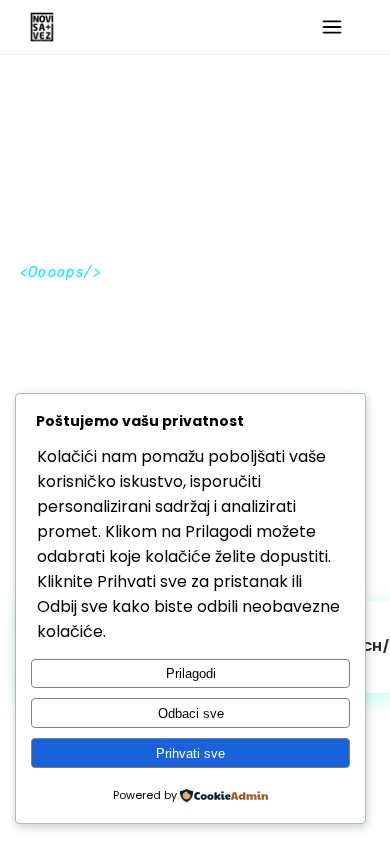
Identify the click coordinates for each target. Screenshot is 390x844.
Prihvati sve (190, 753)
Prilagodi (191, 673)
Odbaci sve (191, 713)
